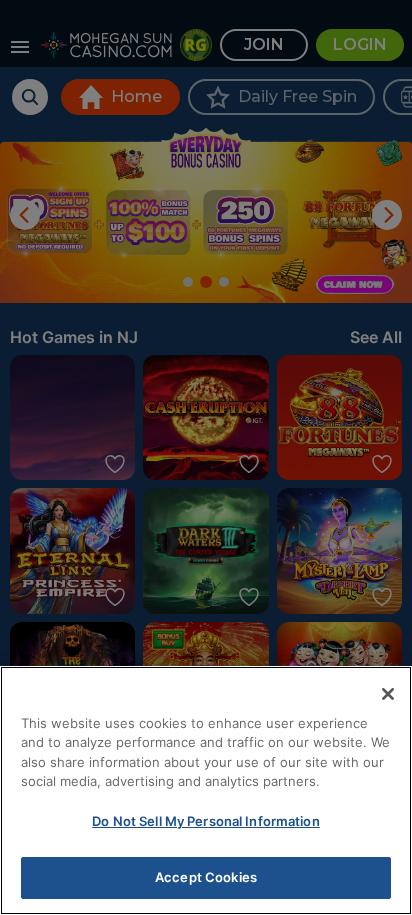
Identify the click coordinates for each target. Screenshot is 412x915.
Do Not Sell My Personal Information (206, 821)
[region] (206, 790)
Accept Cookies (206, 877)
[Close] (388, 694)
